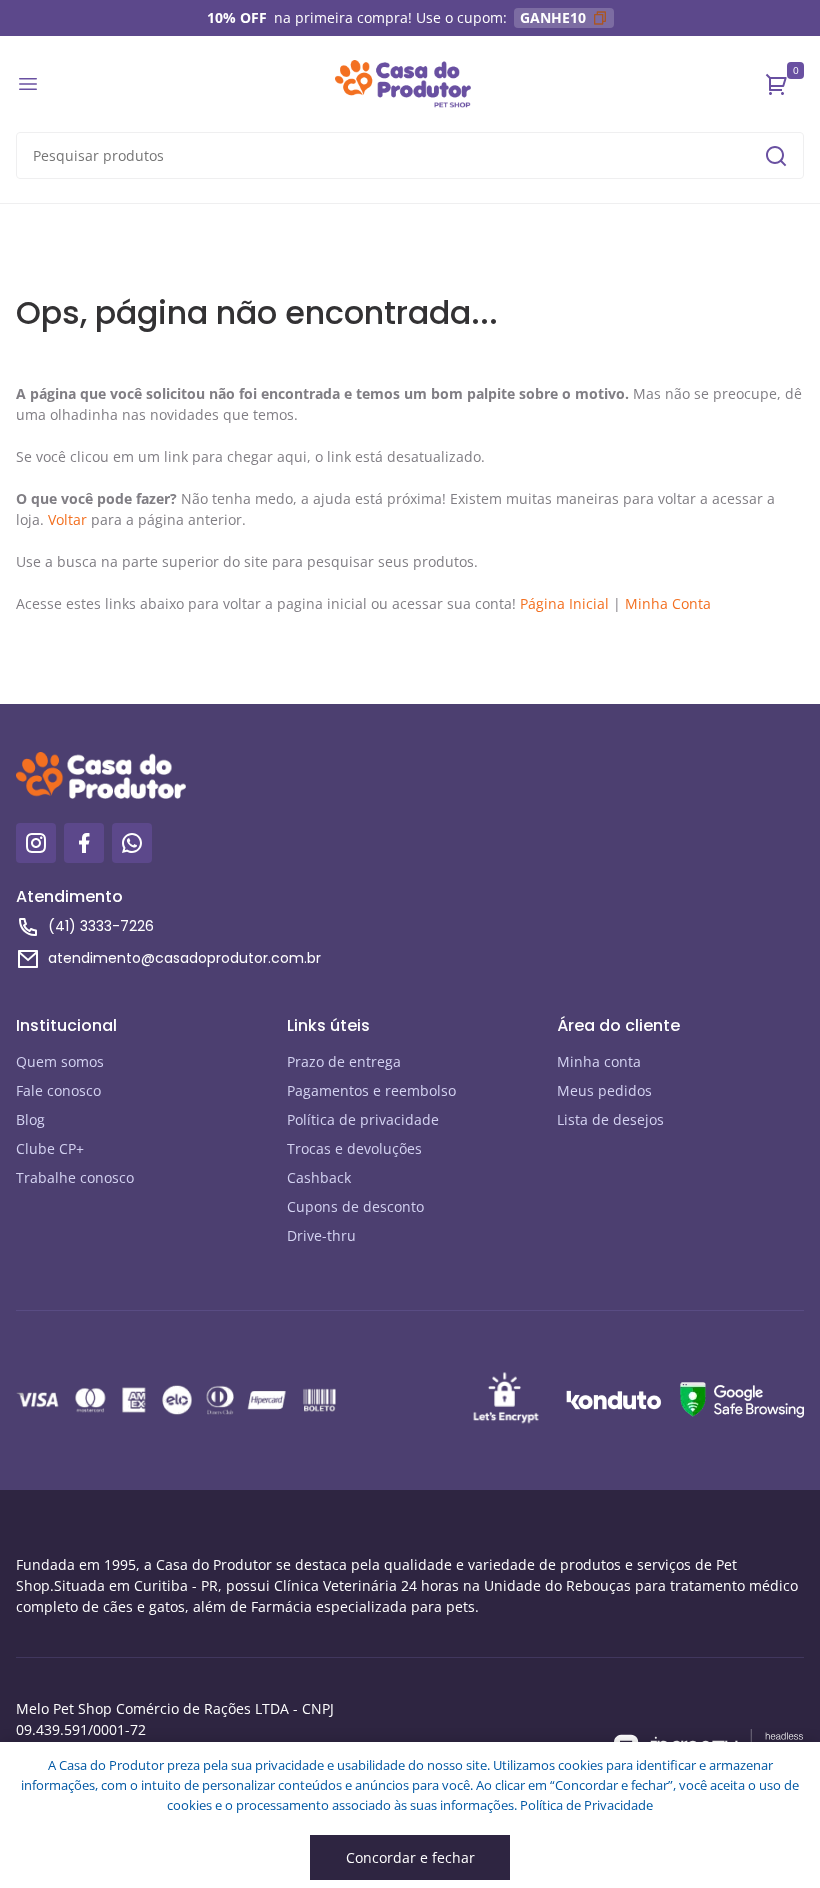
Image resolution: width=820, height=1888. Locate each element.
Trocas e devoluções (354, 1148)
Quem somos (60, 1061)
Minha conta (599, 1061)
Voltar (67, 519)
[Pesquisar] (776, 156)
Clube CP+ (50, 1148)
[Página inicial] (403, 84)
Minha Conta (668, 603)
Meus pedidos (604, 1090)
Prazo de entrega (344, 1061)
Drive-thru (321, 1235)
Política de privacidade (363, 1119)
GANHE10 (553, 17)
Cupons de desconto (355, 1206)
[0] (777, 84)
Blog (30, 1119)
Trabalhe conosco (75, 1177)
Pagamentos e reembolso (371, 1090)
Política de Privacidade (586, 1805)
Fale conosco (58, 1090)
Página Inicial (564, 603)
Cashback (319, 1177)
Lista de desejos (610, 1119)
